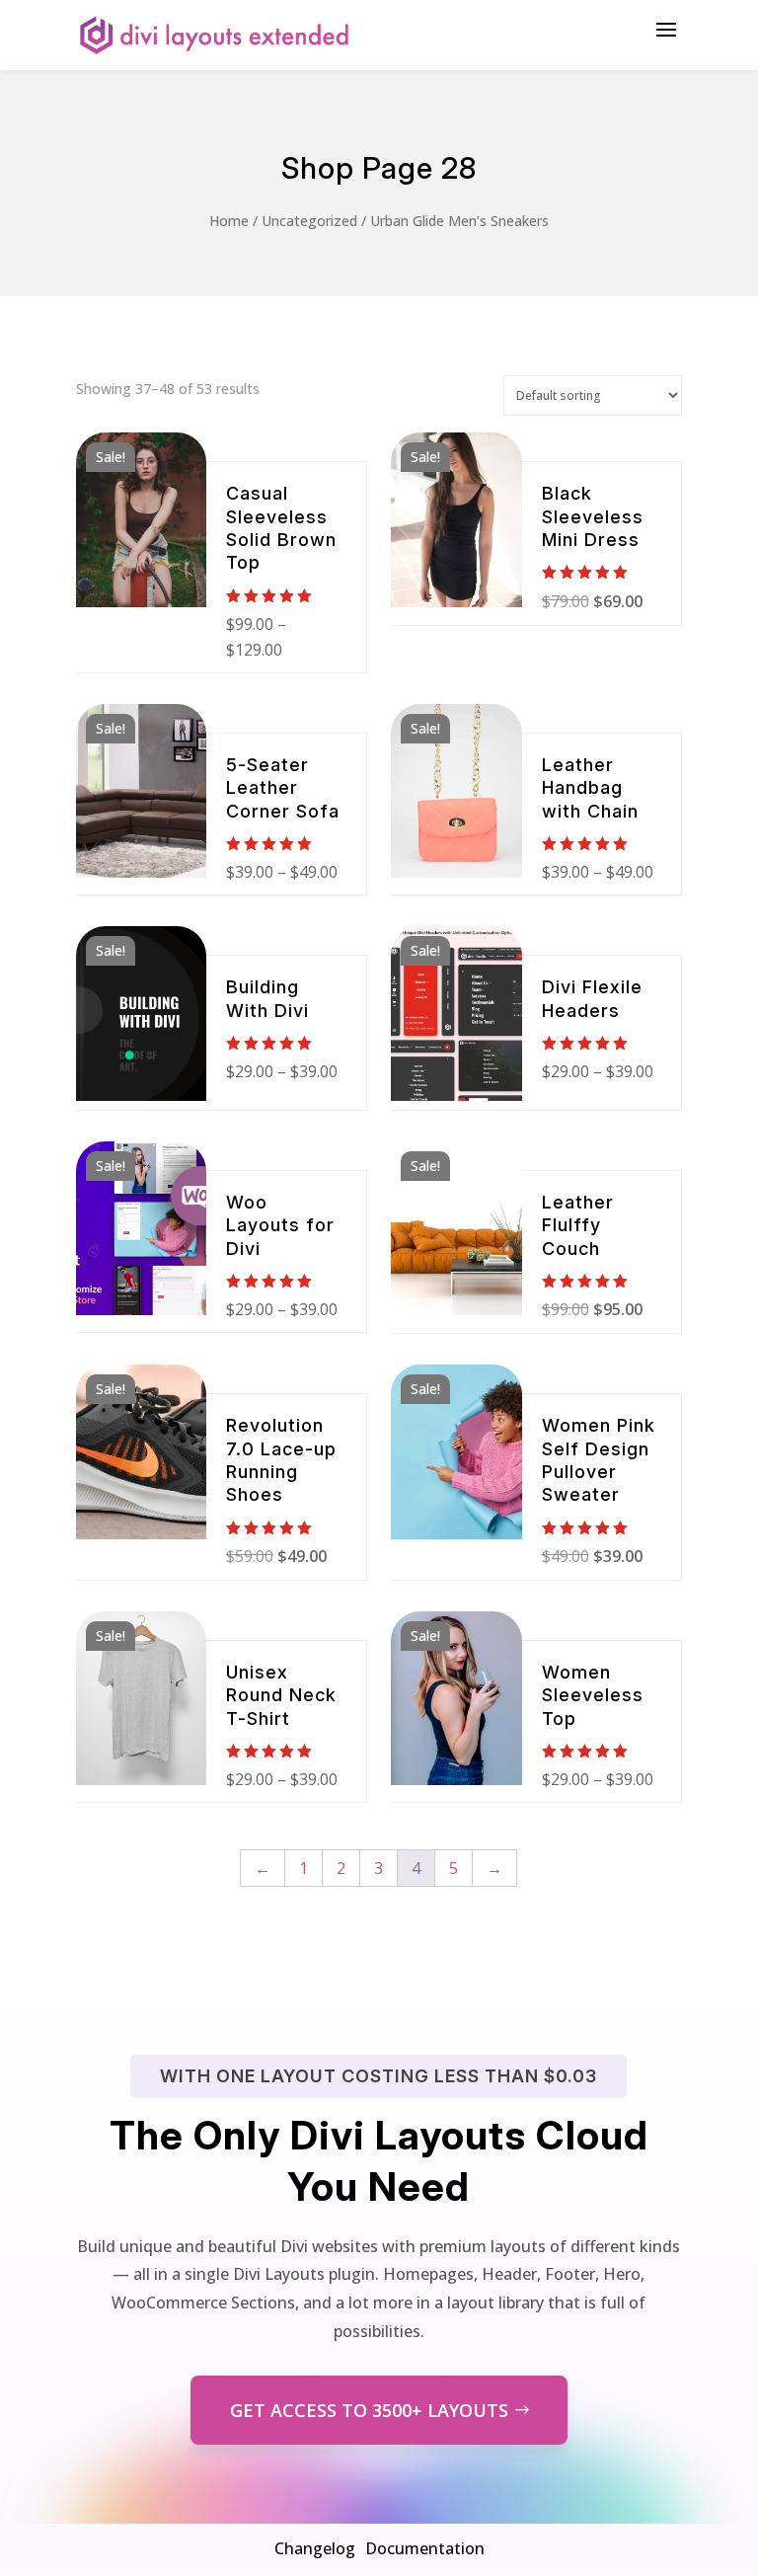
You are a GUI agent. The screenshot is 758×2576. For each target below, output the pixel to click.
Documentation (425, 2548)
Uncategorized (309, 221)
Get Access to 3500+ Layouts (369, 2410)
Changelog (315, 2548)
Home (229, 221)
